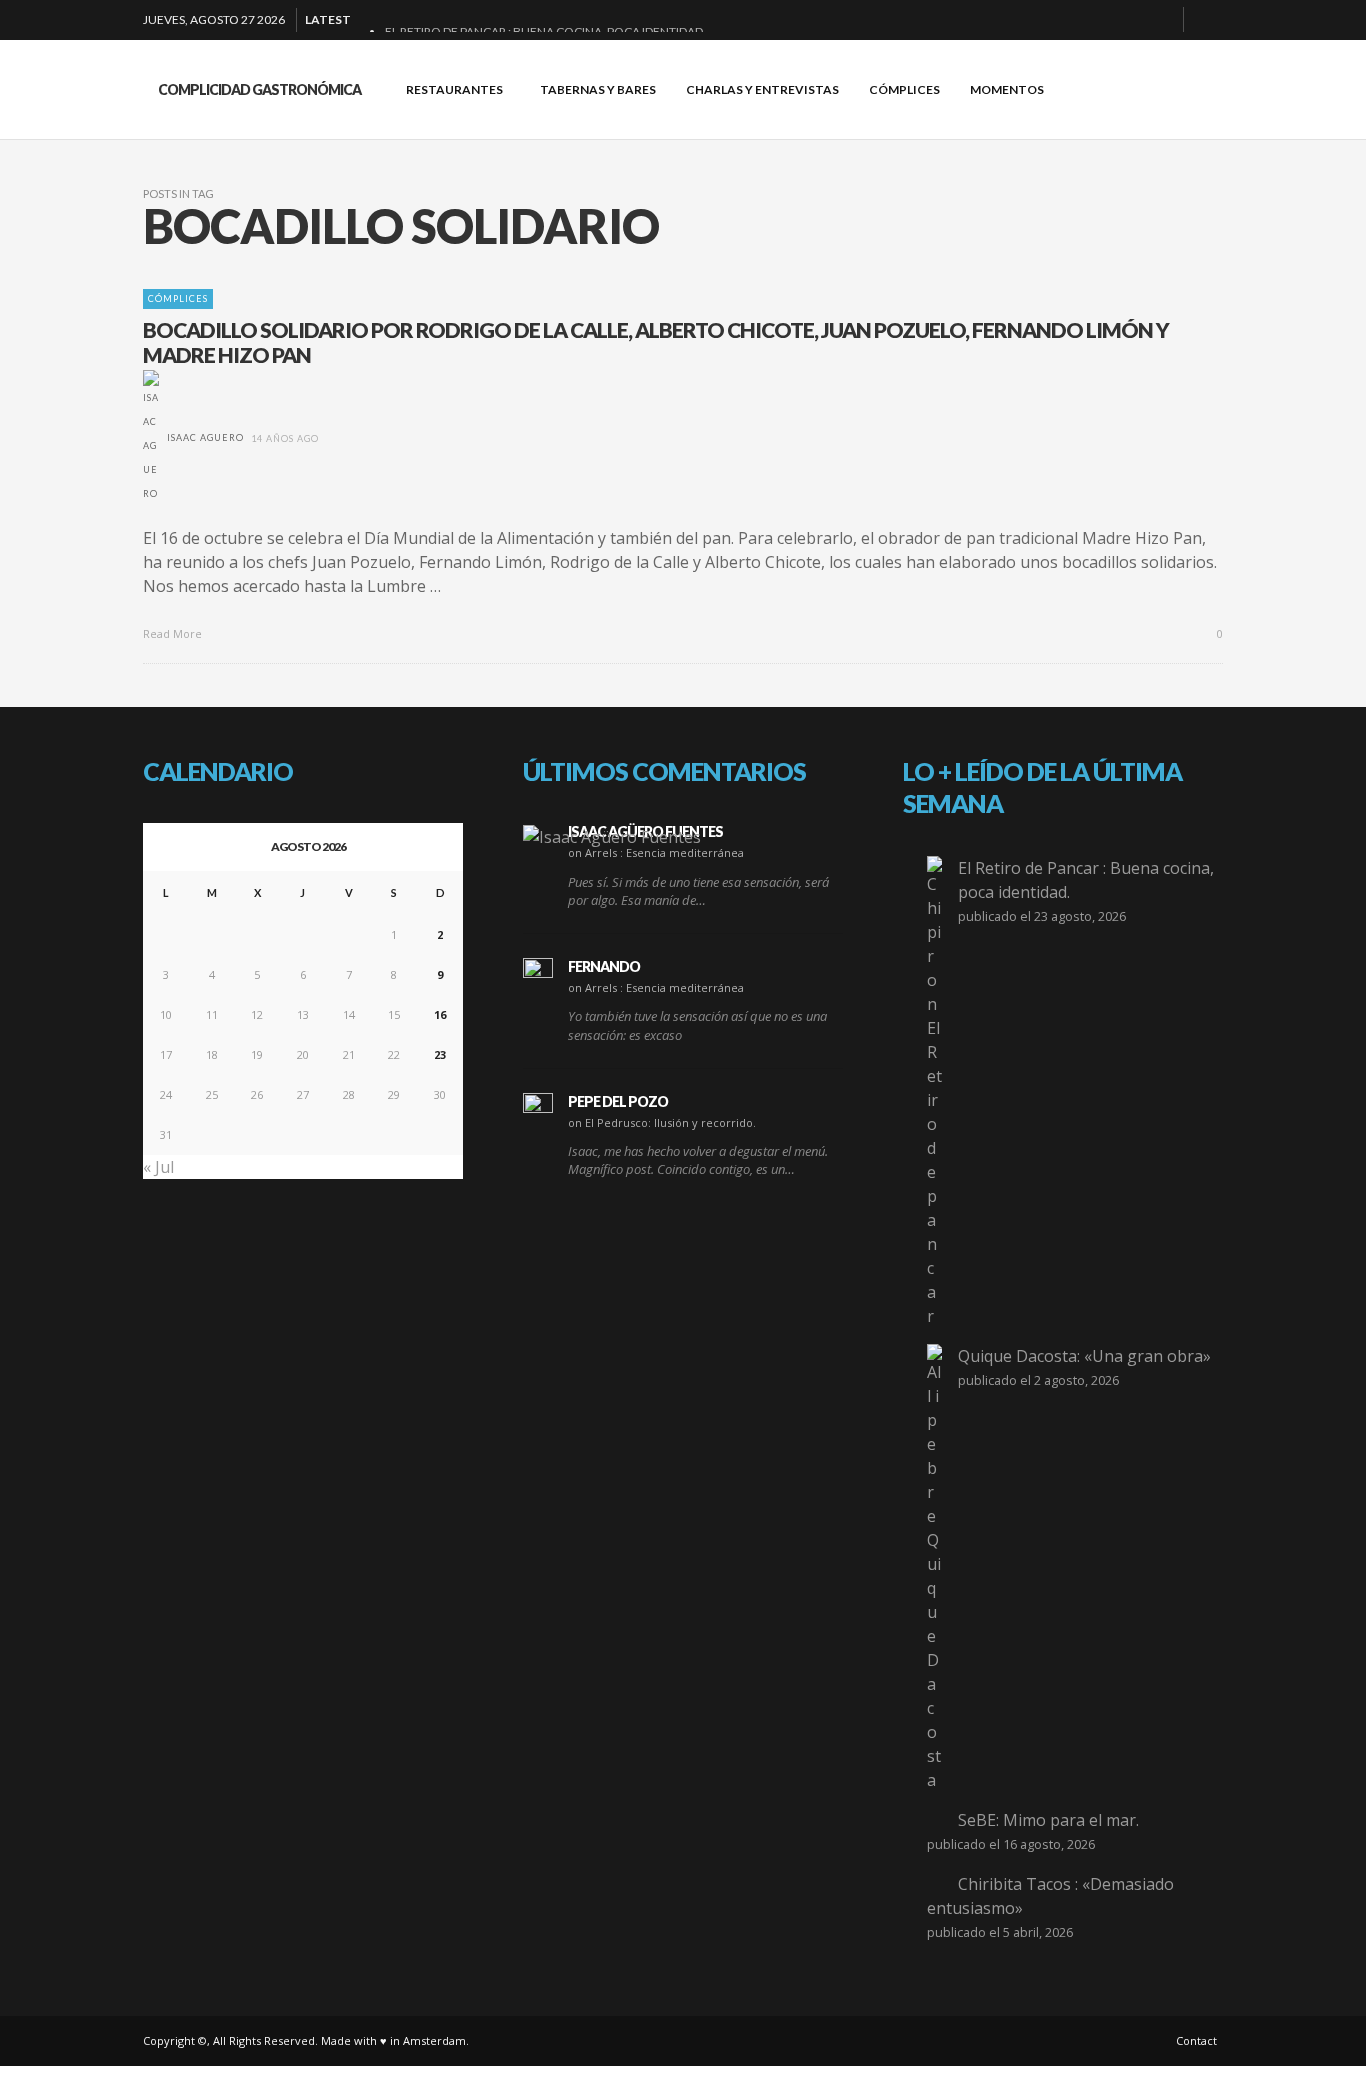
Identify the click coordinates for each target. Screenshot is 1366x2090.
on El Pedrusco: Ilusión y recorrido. (662, 1122)
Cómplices (178, 298)
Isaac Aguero (205, 437)
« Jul (158, 1167)
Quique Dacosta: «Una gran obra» (1084, 1356)
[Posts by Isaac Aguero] (151, 437)
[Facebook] (1064, 20)
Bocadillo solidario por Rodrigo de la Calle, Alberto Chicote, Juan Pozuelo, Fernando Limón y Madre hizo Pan (656, 342)
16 (440, 1014)
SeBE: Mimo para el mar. (1048, 1820)
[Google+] (1096, 20)
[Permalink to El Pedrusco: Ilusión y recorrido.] (538, 1108)
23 (440, 1054)
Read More (174, 633)
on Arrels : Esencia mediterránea (656, 852)
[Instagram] (1128, 20)
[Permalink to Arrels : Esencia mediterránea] (612, 836)
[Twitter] (1160, 20)
